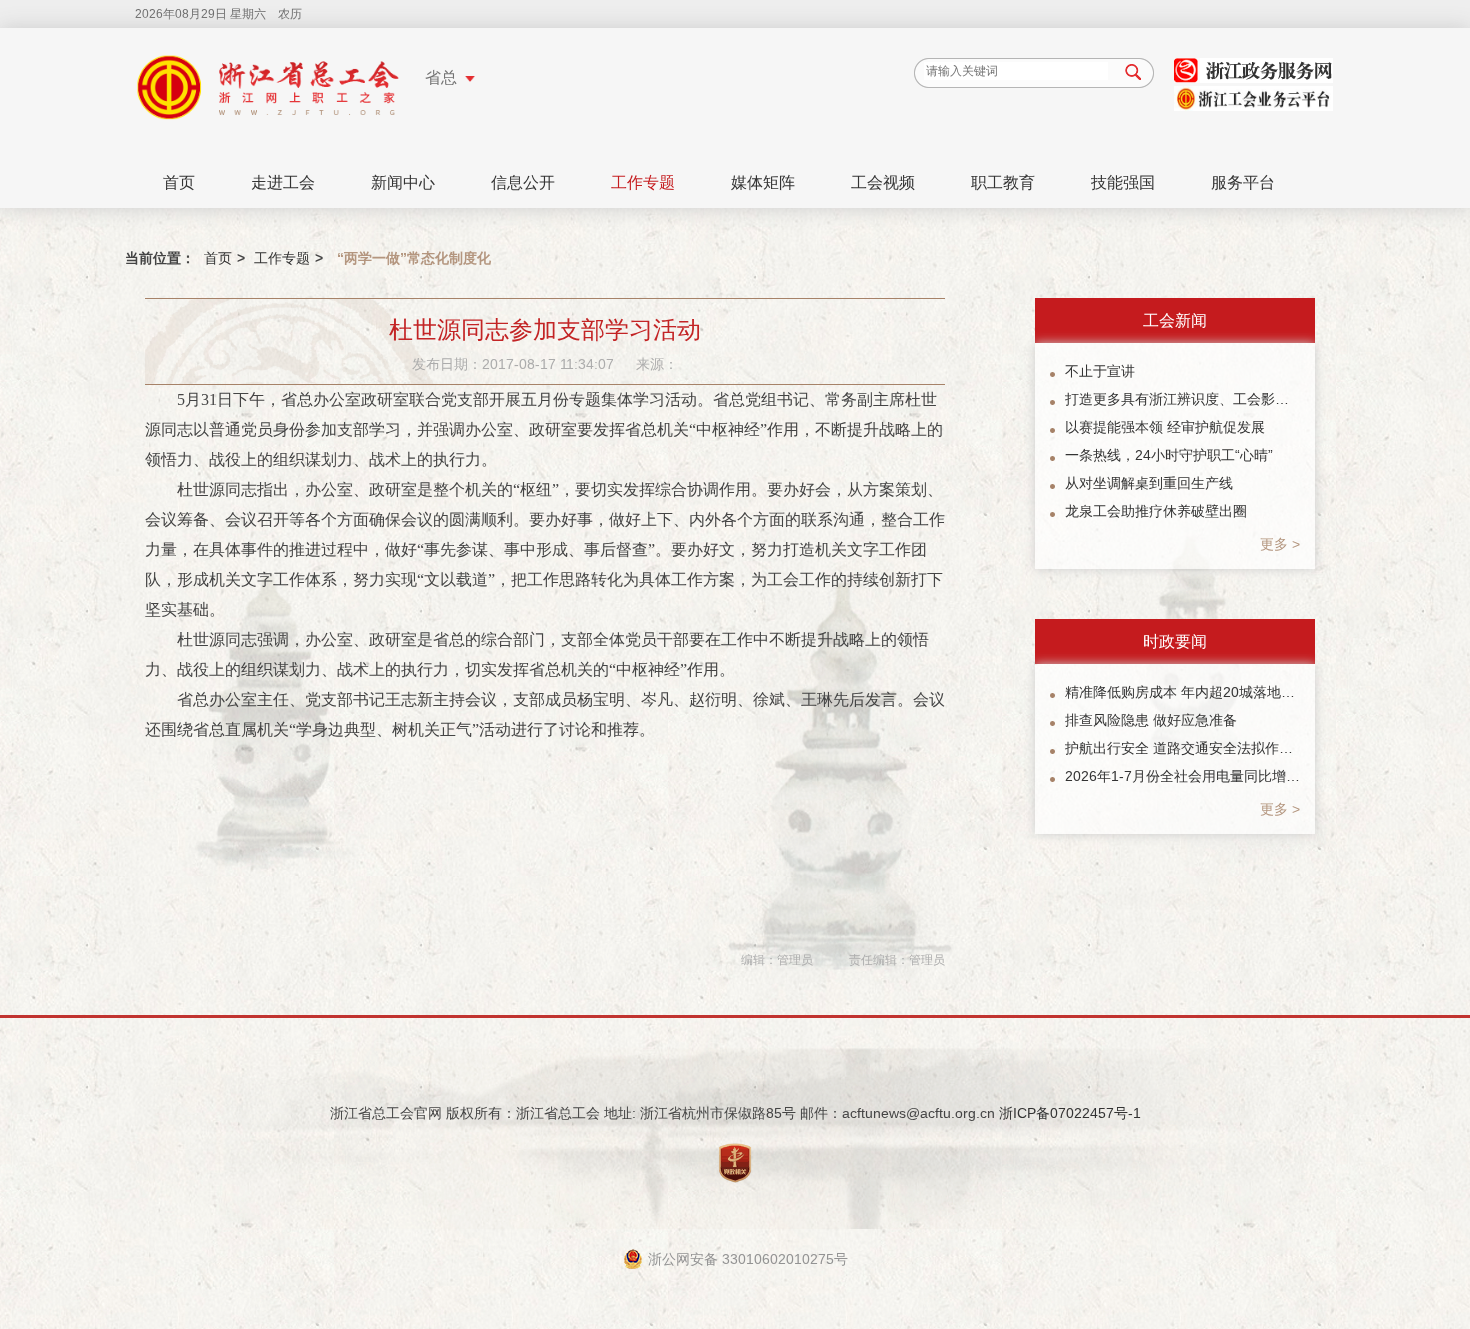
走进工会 (283, 182)
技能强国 (1123, 182)
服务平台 (1243, 182)
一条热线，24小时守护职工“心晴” (1169, 455)
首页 (179, 182)
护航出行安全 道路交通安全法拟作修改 (1182, 748)
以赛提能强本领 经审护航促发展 (1165, 427)
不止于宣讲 (1100, 371)
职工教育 (1003, 182)
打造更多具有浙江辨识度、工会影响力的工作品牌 (1182, 399)
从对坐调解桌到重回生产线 (1149, 483)
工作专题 (643, 182)
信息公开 (523, 182)
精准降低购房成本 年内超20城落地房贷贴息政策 (1182, 692)
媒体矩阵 (763, 182)
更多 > (1280, 544)
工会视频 (883, 182)
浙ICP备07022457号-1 (1070, 1113)
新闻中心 (403, 182)
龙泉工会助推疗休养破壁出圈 (1156, 511)
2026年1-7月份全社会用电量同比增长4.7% (1182, 776)
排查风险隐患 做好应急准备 (1151, 720)
